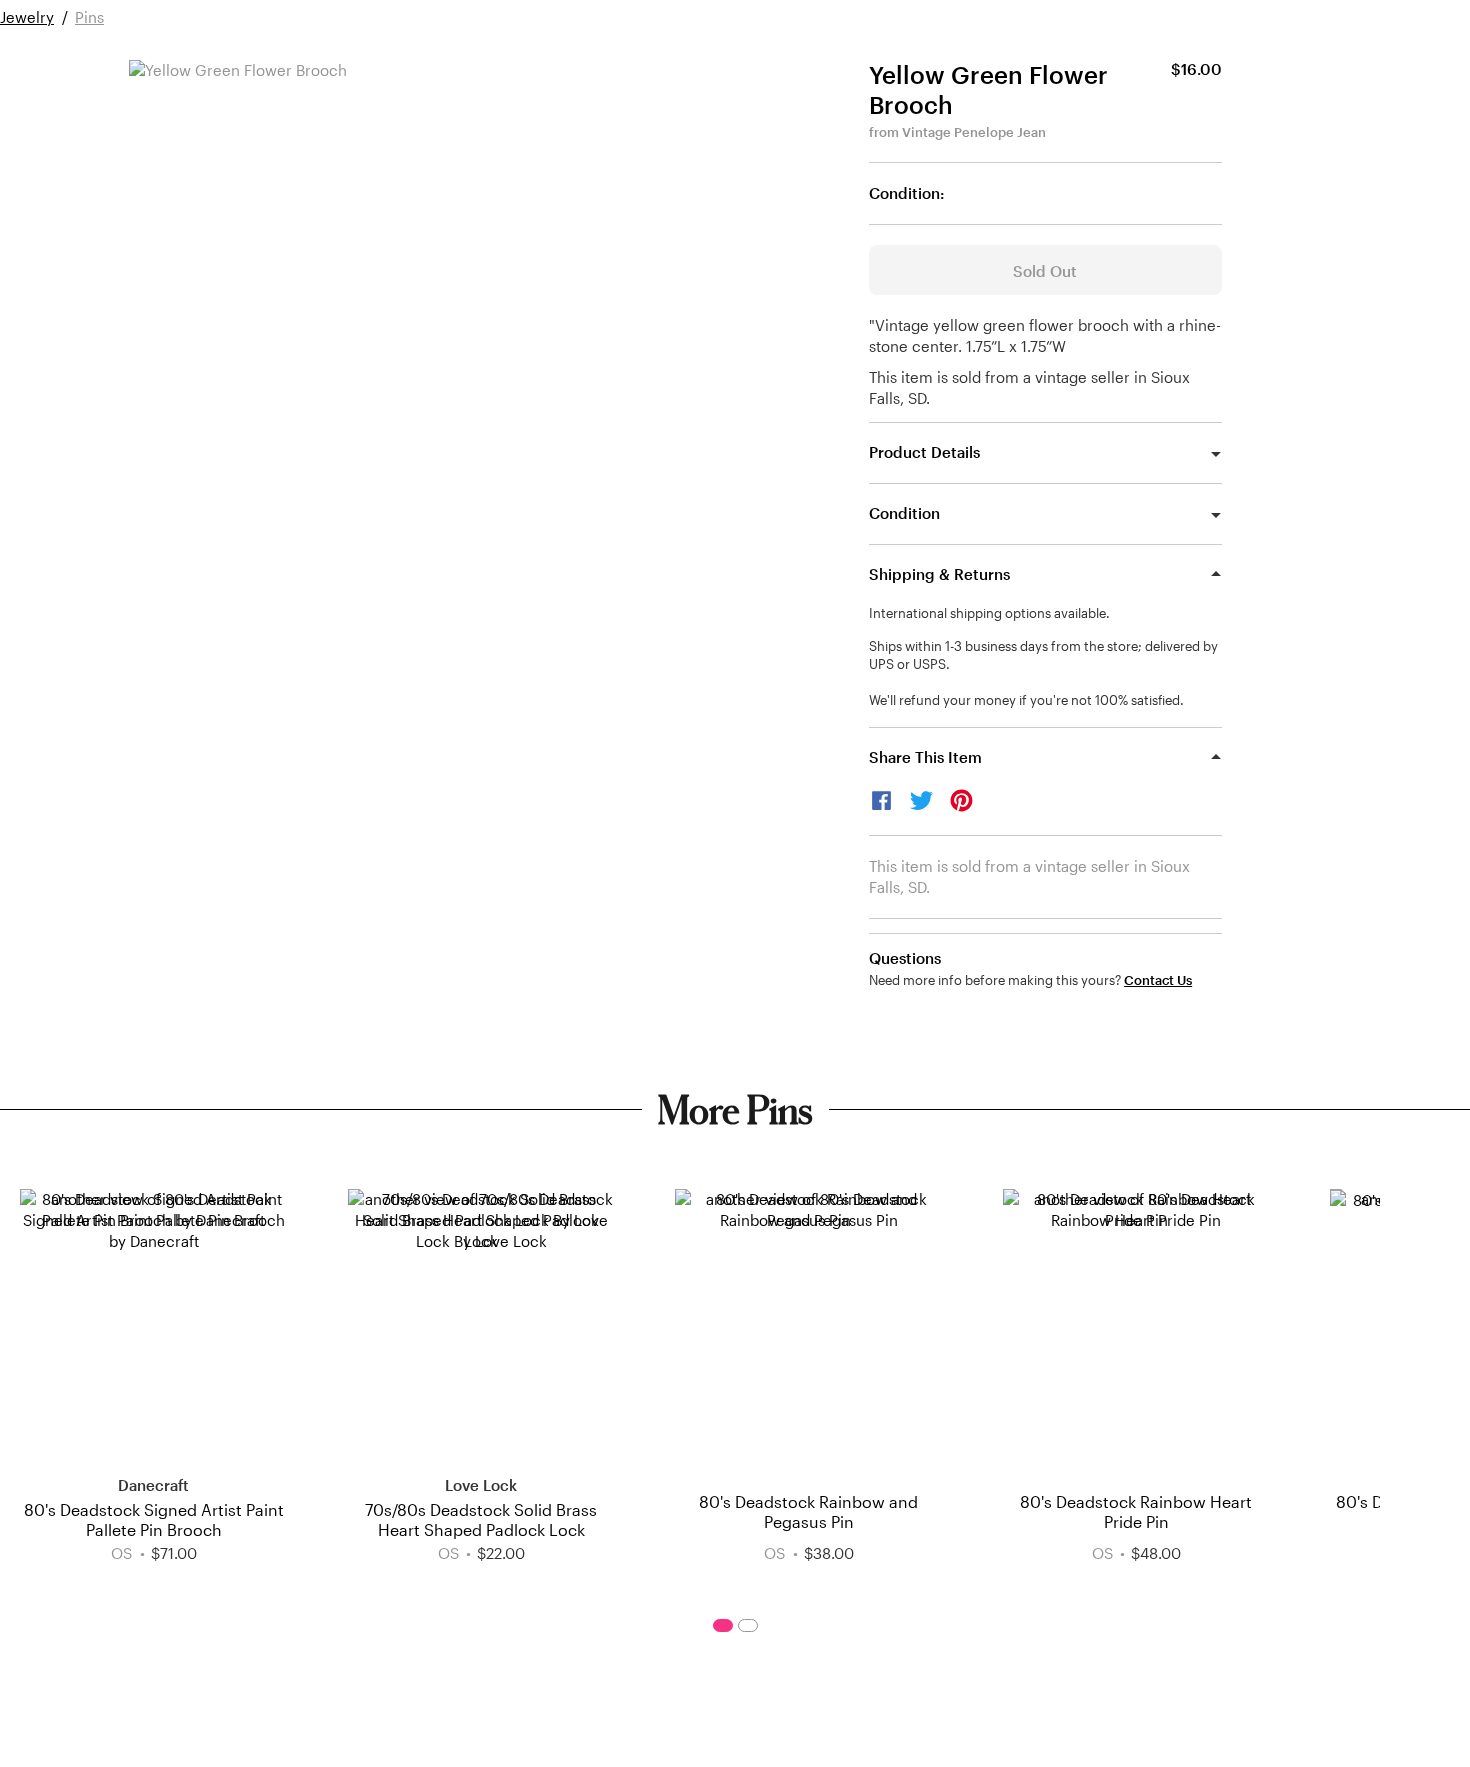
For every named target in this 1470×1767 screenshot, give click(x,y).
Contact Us (1158, 980)
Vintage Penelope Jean (974, 132)
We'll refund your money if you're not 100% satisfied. (1026, 700)
